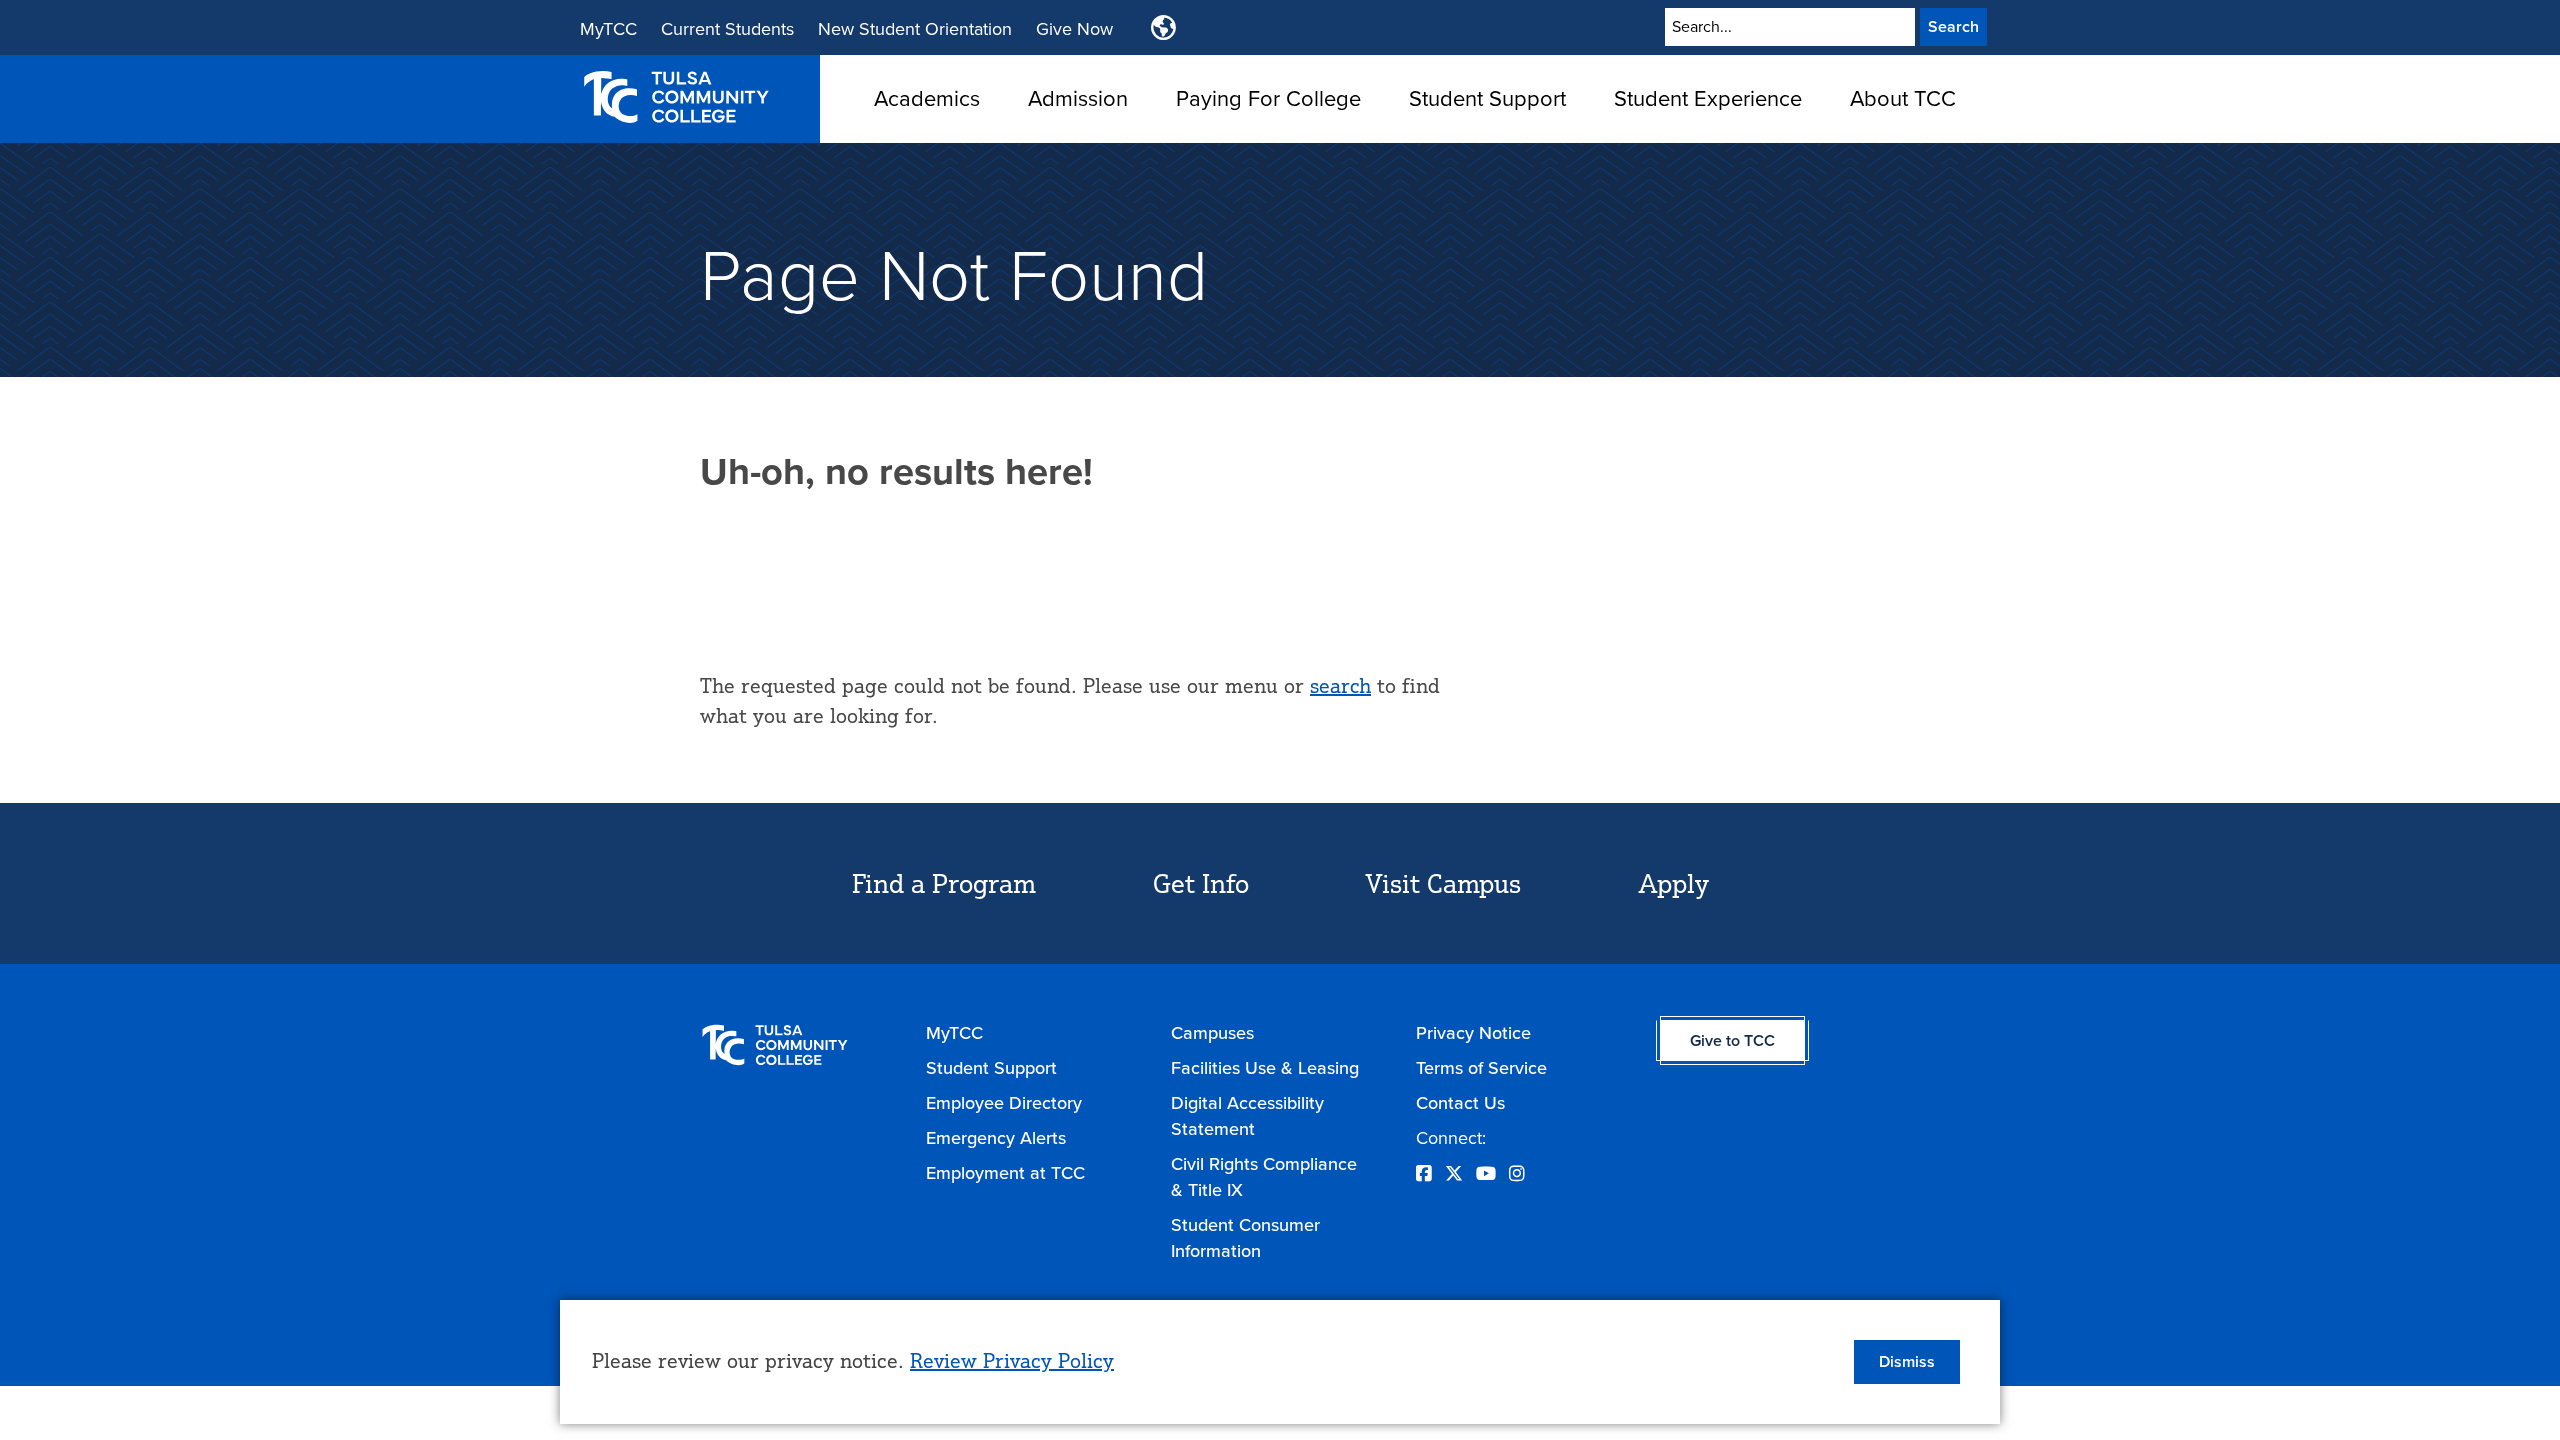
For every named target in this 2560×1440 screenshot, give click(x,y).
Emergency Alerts (996, 1138)
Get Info (1201, 883)
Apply (1674, 883)
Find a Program (944, 883)
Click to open (927, 129)
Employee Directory (1004, 1103)
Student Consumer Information (1245, 1238)
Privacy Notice (1473, 1033)
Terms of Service (1481, 1068)
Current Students (727, 29)
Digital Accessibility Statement (1247, 1116)
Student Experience (1708, 98)
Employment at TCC (1005, 1173)
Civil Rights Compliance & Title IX (1264, 1177)
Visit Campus (1443, 883)
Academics (927, 98)
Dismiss (1907, 1361)
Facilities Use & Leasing (1265, 1068)
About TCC (1903, 98)
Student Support (1487, 98)
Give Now (1074, 29)
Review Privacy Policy (1012, 1360)
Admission (1078, 98)
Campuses (1212, 1033)
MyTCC (608, 29)
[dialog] (1280, 1362)
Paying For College (1268, 98)
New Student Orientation (915, 29)
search (1340, 685)
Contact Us (1460, 1103)
